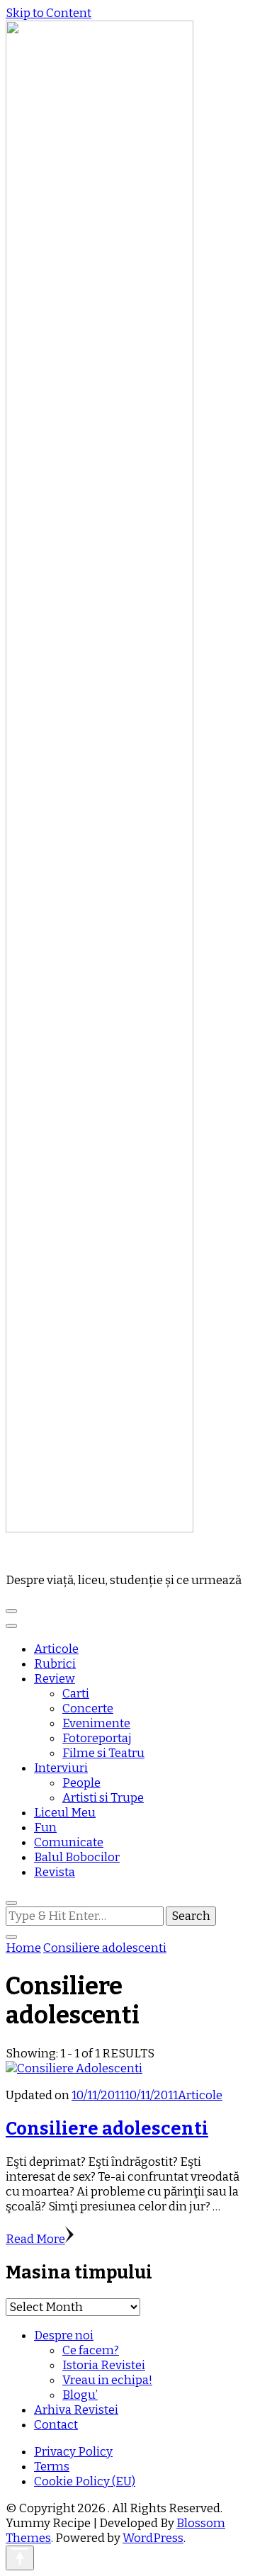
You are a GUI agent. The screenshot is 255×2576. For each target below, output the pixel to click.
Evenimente (96, 1723)
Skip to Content (49, 13)
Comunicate (69, 1842)
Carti (76, 1694)
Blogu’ (80, 2395)
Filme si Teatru (103, 1753)
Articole (56, 1649)
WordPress (153, 2538)
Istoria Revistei (104, 2365)
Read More (35, 2239)
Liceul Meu (65, 1813)
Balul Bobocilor (77, 1857)
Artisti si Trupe (103, 1798)
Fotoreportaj (97, 1738)
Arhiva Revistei (76, 2410)
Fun (45, 1828)
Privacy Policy (73, 2452)
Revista (55, 1872)
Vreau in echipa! (107, 2380)
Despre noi (64, 2335)
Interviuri (61, 1768)
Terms (52, 2467)
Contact (56, 2425)
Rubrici (55, 1664)
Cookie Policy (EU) (85, 2481)
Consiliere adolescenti (107, 2129)
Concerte (88, 1708)
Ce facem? (91, 2350)
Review (55, 1679)
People (81, 1783)
